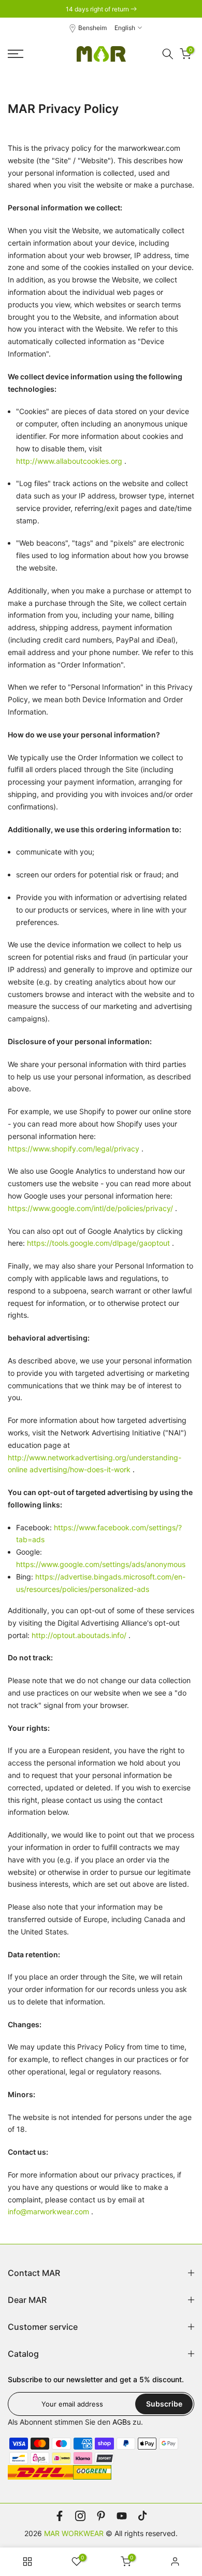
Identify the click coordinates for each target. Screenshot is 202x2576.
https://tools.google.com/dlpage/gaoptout (98, 1243)
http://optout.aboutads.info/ (79, 1635)
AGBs (121, 2422)
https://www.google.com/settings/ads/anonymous (101, 1564)
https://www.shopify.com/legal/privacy (74, 1149)
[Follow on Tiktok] (142, 2516)
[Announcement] (101, 9)
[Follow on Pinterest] (101, 2516)
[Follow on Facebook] (60, 2516)
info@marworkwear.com (48, 2211)
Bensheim (92, 28)
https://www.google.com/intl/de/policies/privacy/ (90, 1208)
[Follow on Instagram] (80, 2516)
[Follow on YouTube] (122, 2516)
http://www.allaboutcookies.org (69, 461)
